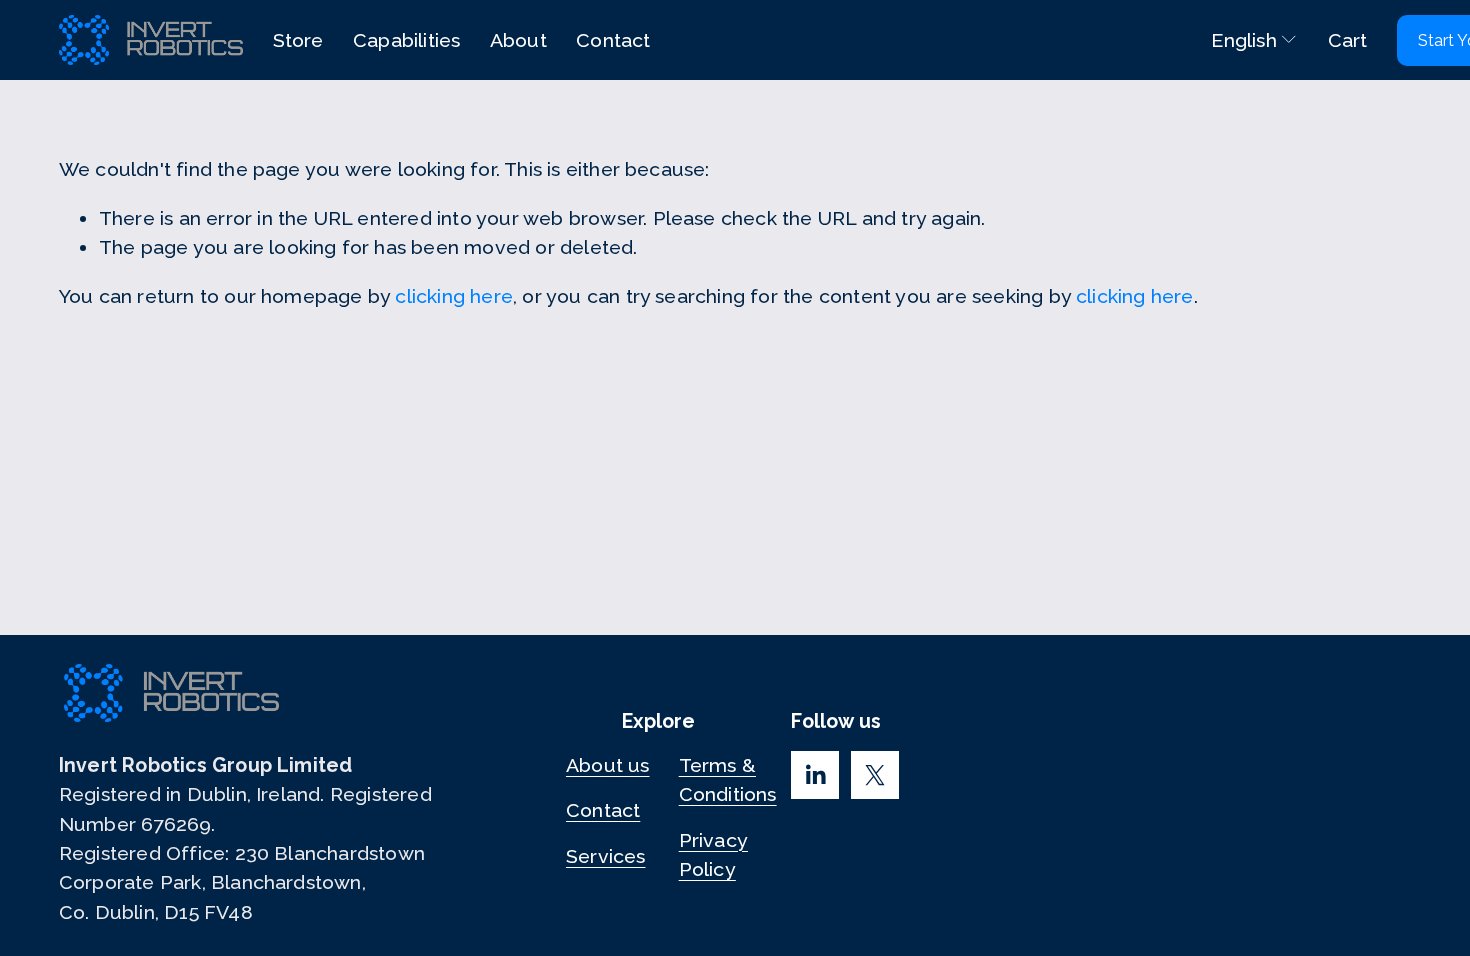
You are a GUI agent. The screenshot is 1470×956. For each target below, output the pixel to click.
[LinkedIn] (815, 775)
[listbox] (1240, 40)
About (518, 40)
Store (298, 40)
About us (608, 765)
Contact (613, 40)
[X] (875, 775)
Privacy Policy (713, 855)
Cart (1348, 40)
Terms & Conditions (728, 780)
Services (606, 856)
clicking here (454, 296)
